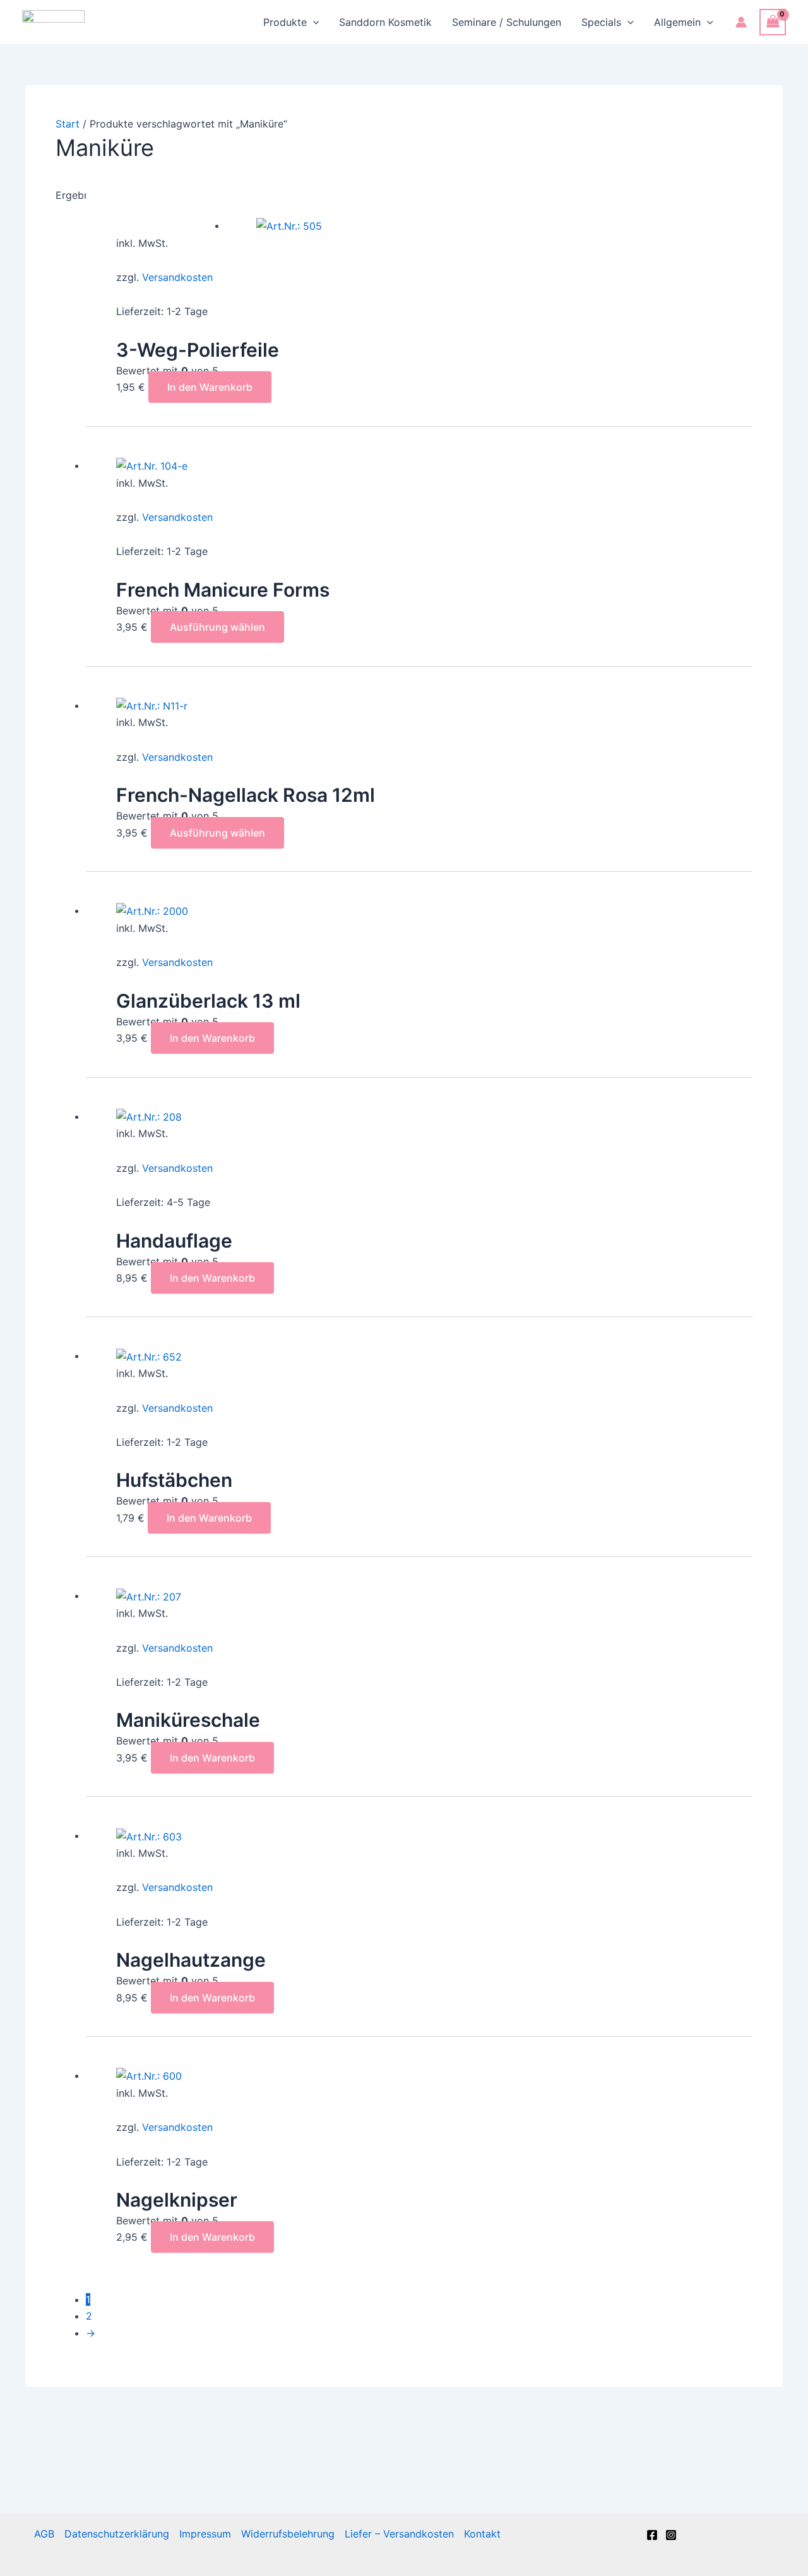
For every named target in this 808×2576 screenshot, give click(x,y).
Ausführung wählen (217, 627)
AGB (44, 2534)
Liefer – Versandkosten (399, 2534)
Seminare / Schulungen (507, 22)
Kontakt (482, 2534)
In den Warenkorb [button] (210, 387)
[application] (313, 22)
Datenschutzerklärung (117, 2534)
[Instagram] (671, 2535)
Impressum (205, 2534)
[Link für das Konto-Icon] (741, 22)
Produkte (285, 22)
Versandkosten (177, 277)
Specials (601, 22)
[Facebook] (652, 2535)
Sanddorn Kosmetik (385, 22)
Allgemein (677, 22)
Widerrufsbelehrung (288, 2534)
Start (68, 124)
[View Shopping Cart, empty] (773, 22)
